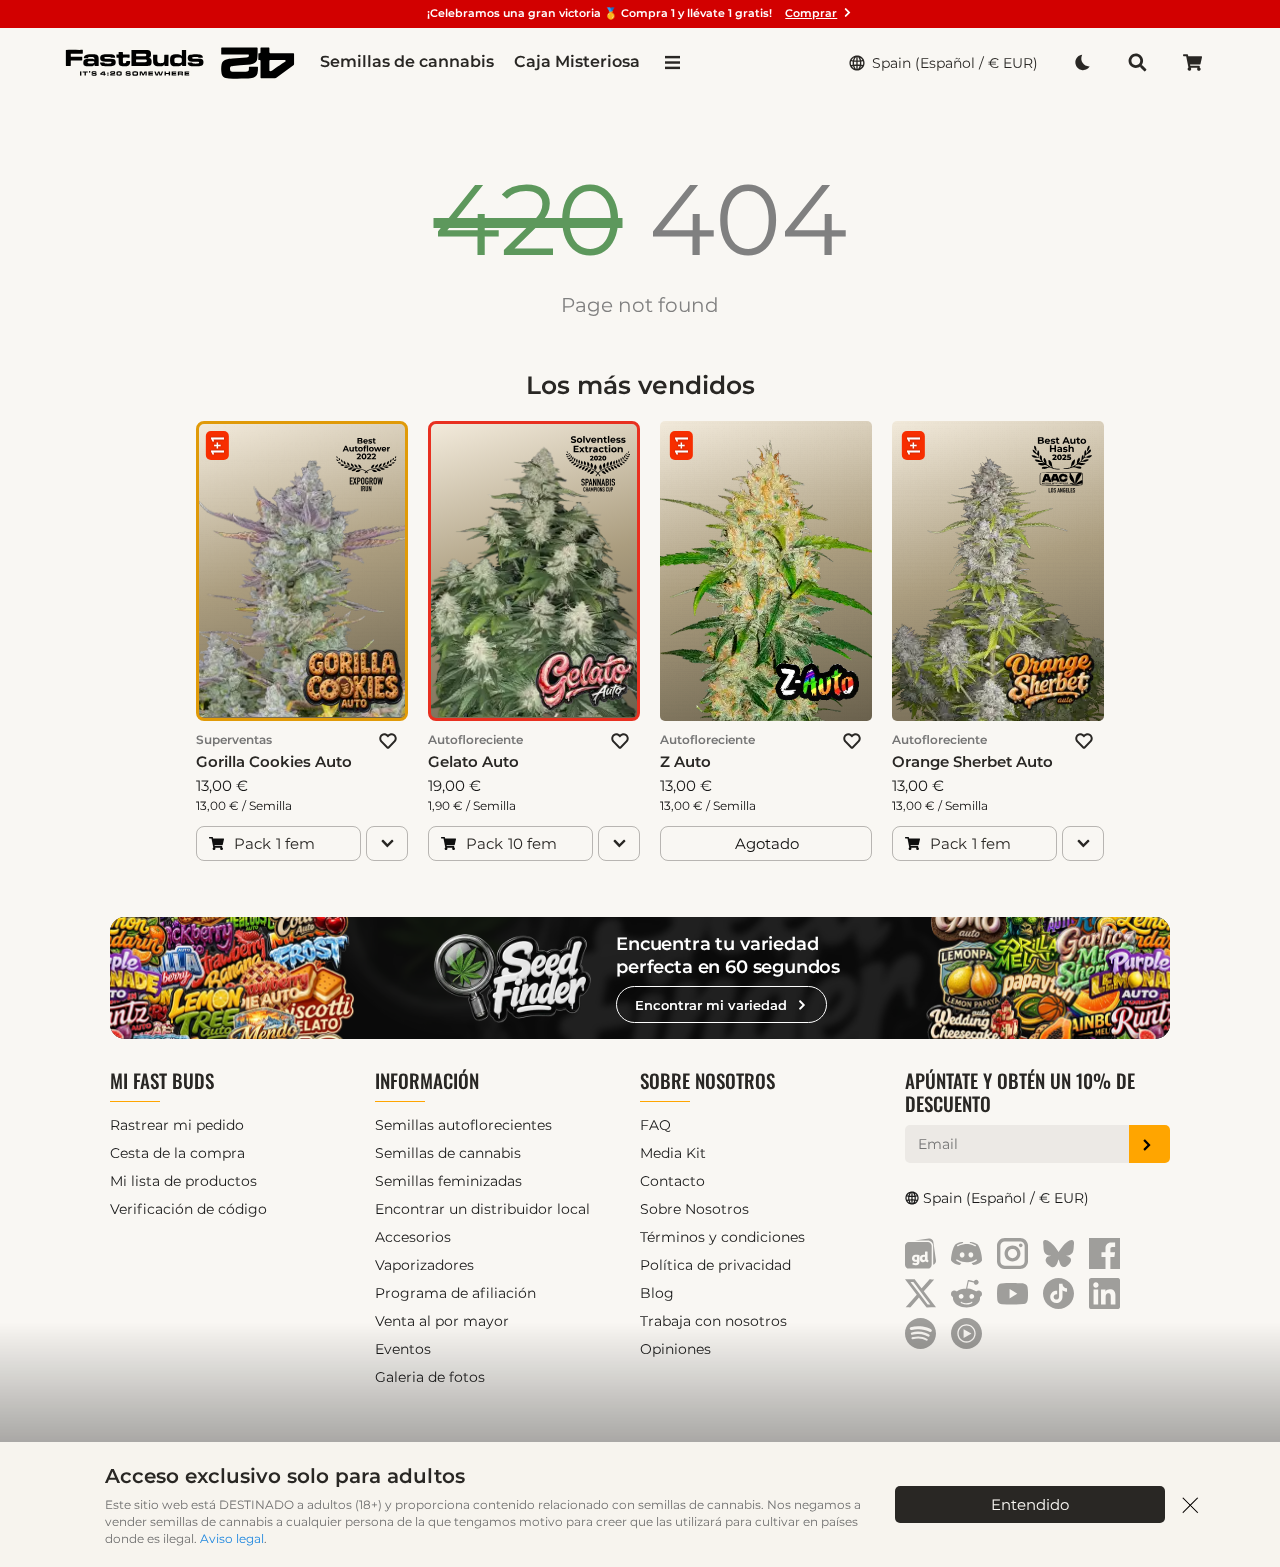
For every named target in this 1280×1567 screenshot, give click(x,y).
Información (427, 1080)
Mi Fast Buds (162, 1080)
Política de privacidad (715, 1265)
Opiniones (675, 1349)
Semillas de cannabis (407, 61)
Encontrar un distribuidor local (482, 1209)
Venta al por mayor (442, 1321)
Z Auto (685, 761)
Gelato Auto (473, 761)
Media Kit (673, 1153)
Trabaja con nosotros (713, 1321)
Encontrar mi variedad (711, 1005)
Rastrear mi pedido (177, 1125)
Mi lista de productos (183, 1181)
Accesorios (413, 1237)
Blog (657, 1293)
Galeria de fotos (430, 1377)
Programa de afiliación (455, 1293)
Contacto (672, 1181)
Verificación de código (188, 1209)
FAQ (655, 1125)
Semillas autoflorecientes (463, 1125)
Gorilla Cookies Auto (274, 761)
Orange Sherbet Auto (972, 761)
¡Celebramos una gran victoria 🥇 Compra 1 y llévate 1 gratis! (632, 13)
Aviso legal (232, 1538)
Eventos (403, 1349)
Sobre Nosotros (707, 1080)
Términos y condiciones (722, 1237)
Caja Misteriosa (577, 61)
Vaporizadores (424, 1265)
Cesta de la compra (177, 1153)
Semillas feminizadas (448, 1181)
